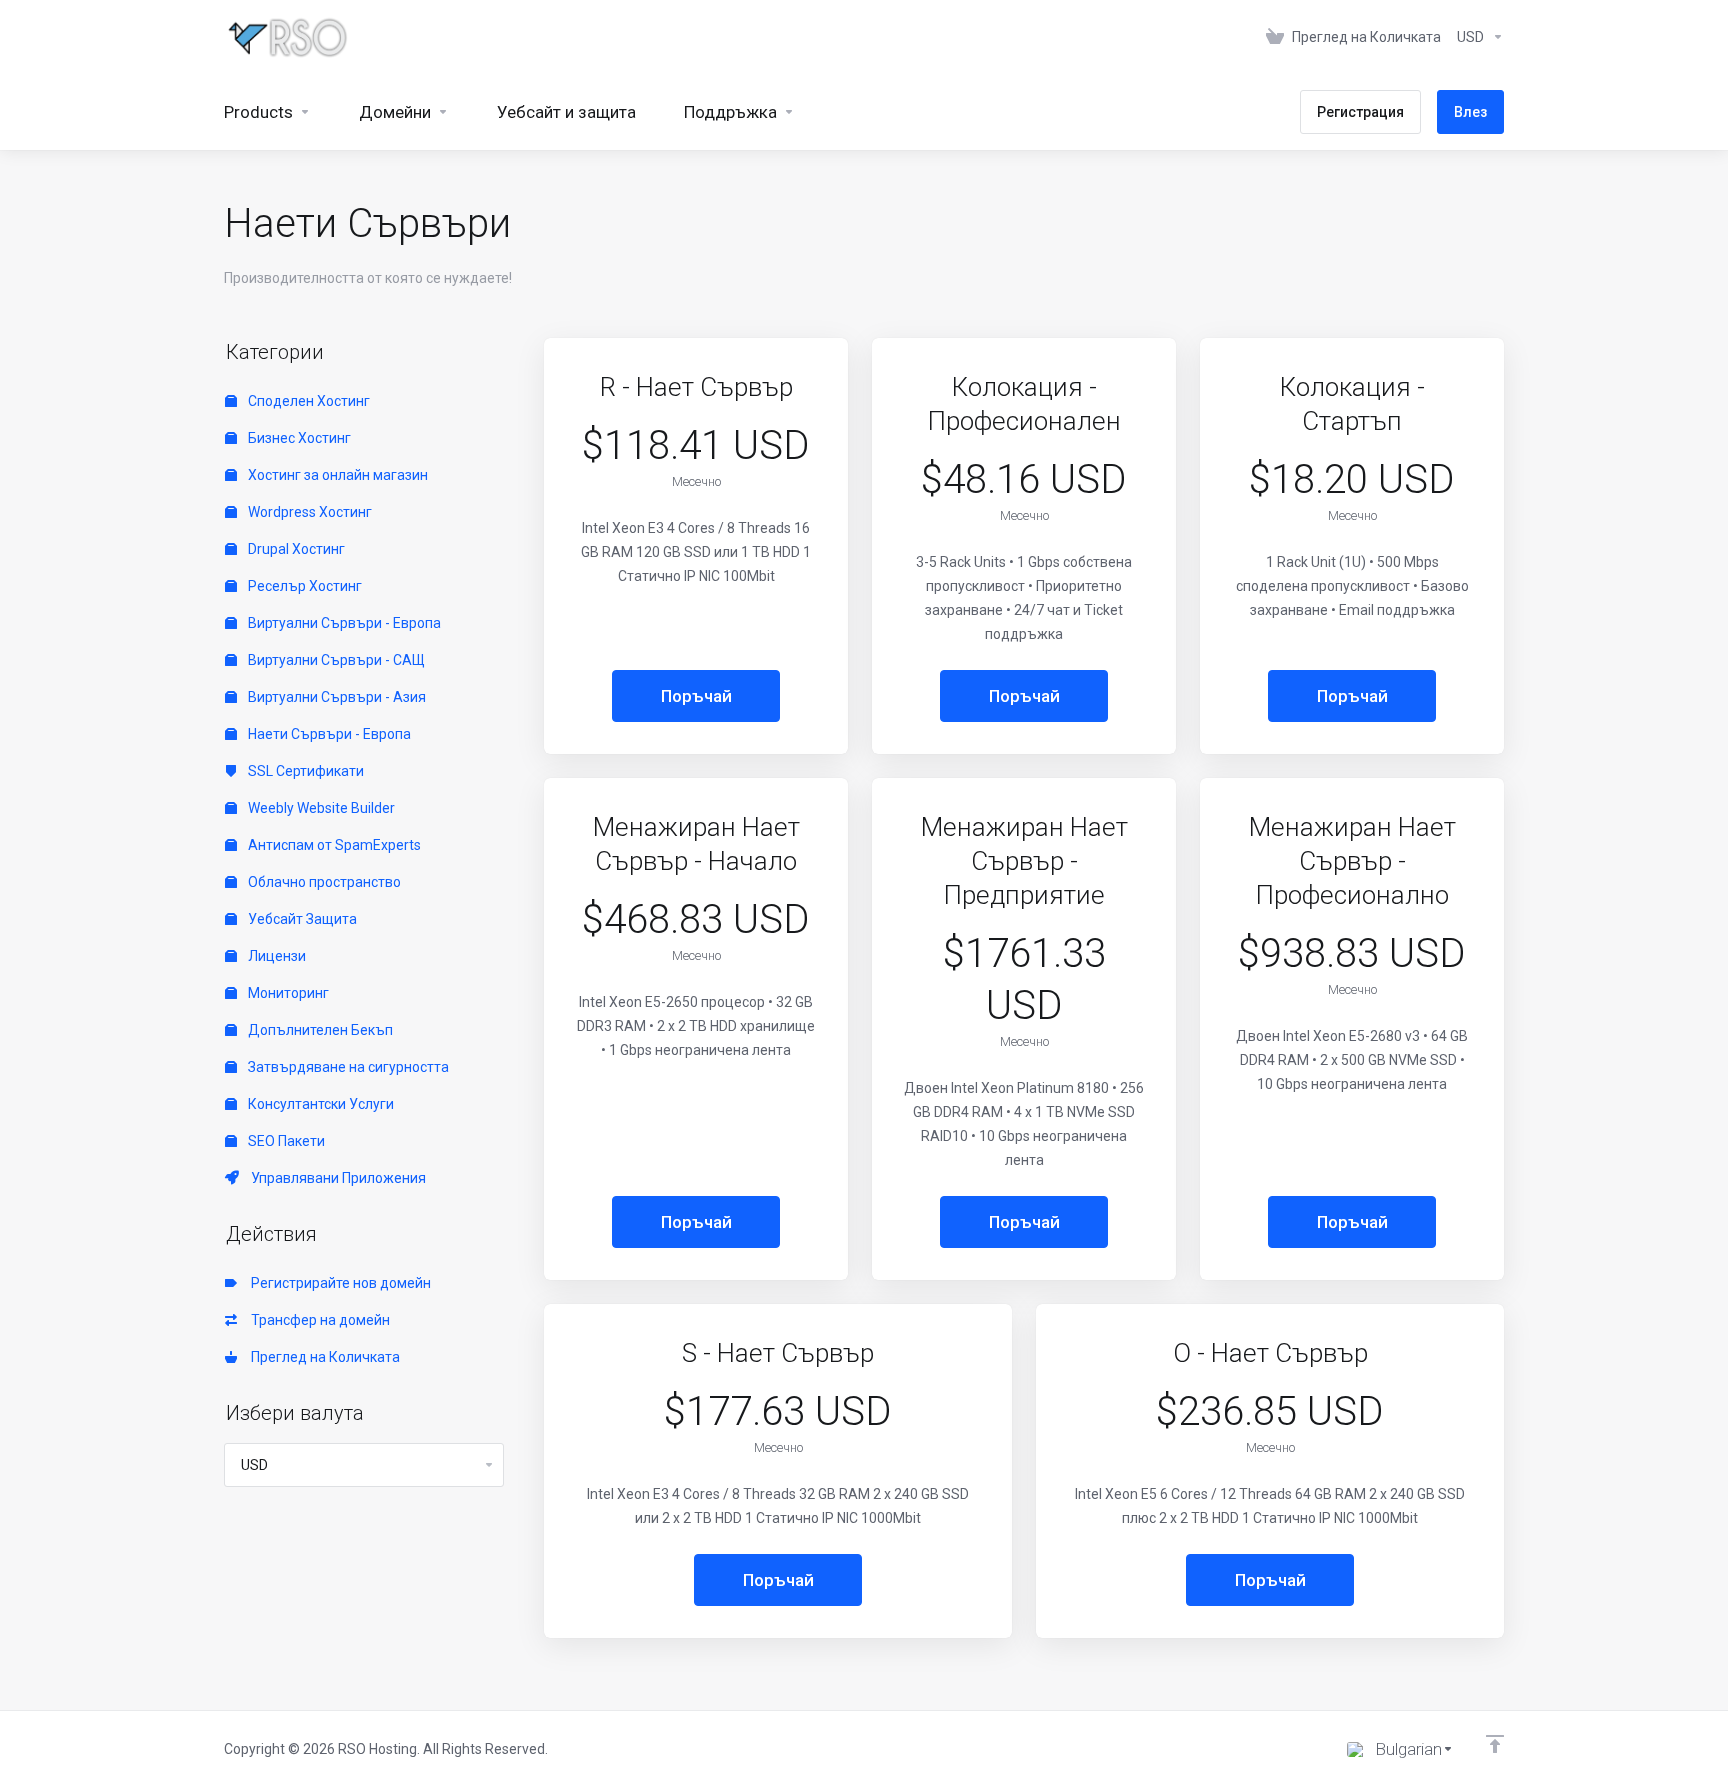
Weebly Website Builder (320, 808)
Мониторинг (287, 993)
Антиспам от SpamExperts (333, 845)
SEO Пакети (285, 1141)
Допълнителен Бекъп (319, 1030)
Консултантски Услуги (319, 1104)
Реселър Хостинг (303, 586)
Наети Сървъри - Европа (328, 734)
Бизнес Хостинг (298, 438)
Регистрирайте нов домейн (338, 1283)
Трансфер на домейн (317, 1320)
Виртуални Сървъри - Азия (335, 697)
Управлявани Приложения (335, 1178)
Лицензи (275, 956)
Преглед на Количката (322, 1357)
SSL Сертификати (304, 771)
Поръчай (696, 696)
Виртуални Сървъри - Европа (343, 623)
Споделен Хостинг (307, 401)
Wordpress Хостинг (308, 512)
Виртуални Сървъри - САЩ (335, 660)
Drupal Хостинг (295, 549)
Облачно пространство (323, 882)
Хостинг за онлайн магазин (336, 475)
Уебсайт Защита (301, 919)
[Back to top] (1495, 1744)
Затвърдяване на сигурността (347, 1067)
